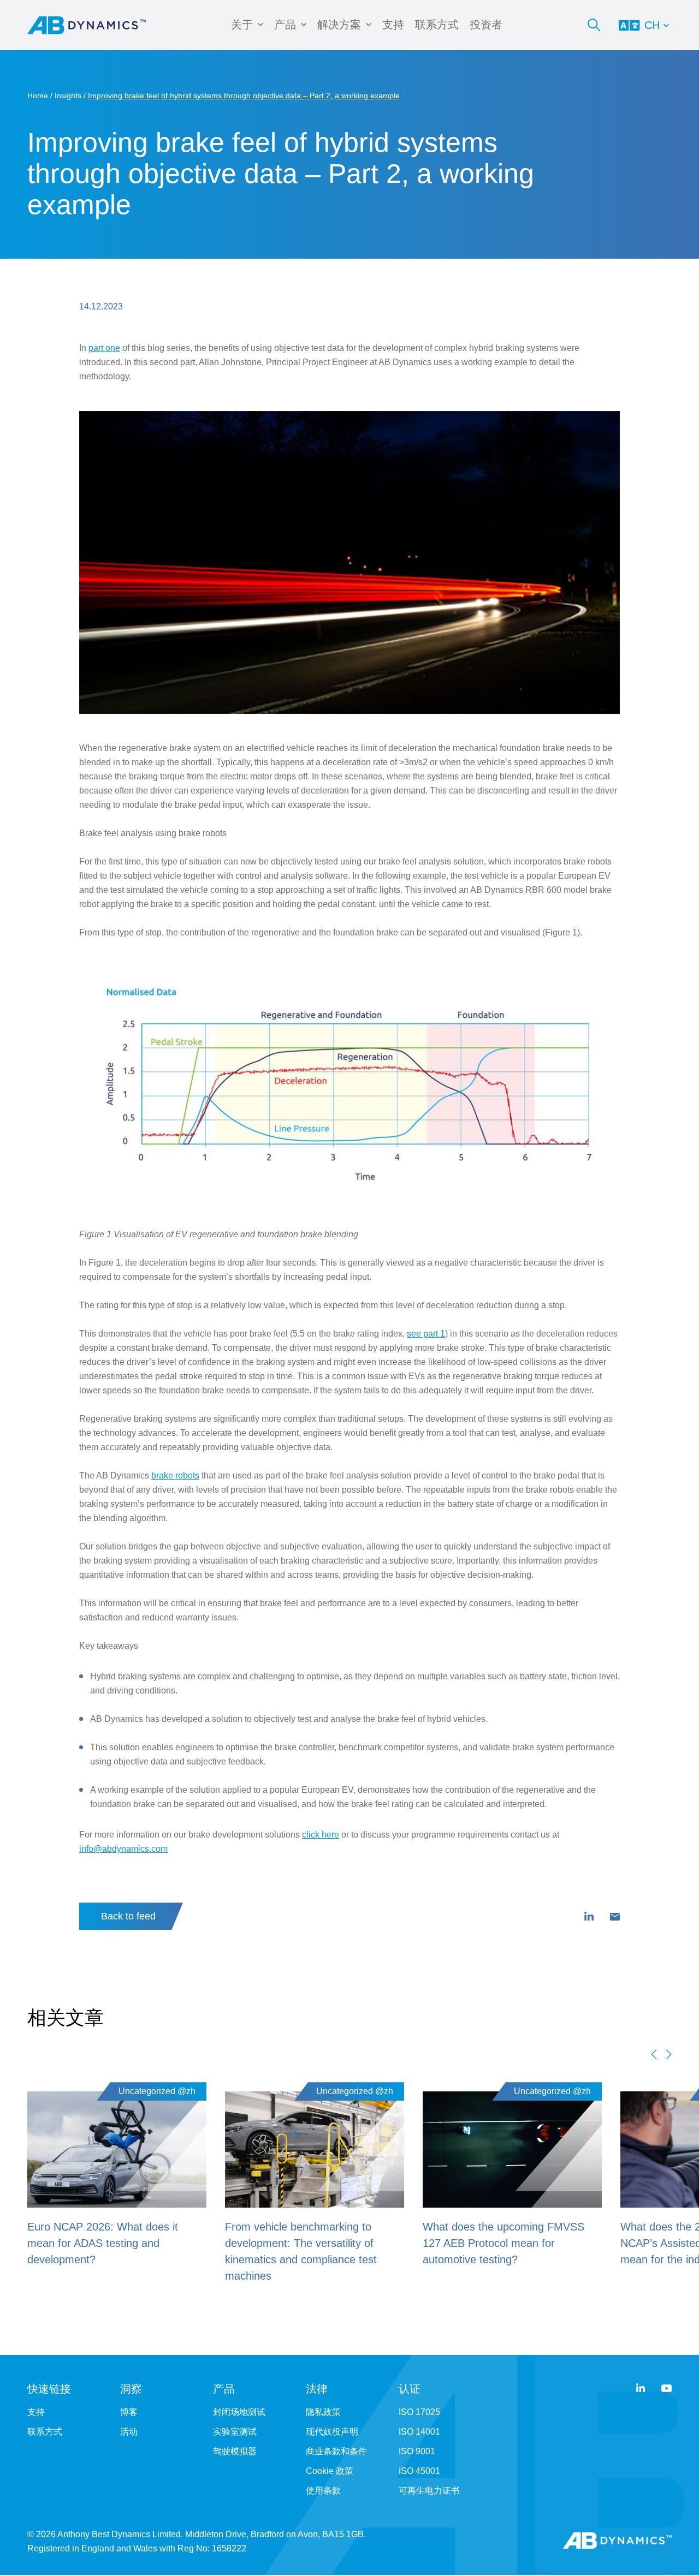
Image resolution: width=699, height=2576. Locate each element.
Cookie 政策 (330, 2471)
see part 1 (426, 1334)
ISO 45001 (419, 2471)
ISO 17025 (419, 2412)
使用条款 (323, 2491)
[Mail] (615, 1917)
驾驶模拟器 (235, 2451)
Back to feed (128, 1916)
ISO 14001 (419, 2432)
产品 (285, 25)
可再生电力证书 (429, 2491)
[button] (654, 2054)
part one (104, 348)
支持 (393, 25)
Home (38, 96)
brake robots (175, 1475)
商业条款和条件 (336, 2451)
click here (321, 1835)
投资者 (486, 25)
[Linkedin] (589, 1917)
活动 (129, 2432)
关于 (242, 25)
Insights (68, 96)
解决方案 (339, 25)
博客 (129, 2412)
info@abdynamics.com (123, 1849)
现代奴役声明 (332, 2432)
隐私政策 (323, 2412)
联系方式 (437, 25)
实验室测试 (235, 2432)
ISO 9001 (417, 2451)
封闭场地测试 (239, 2412)
